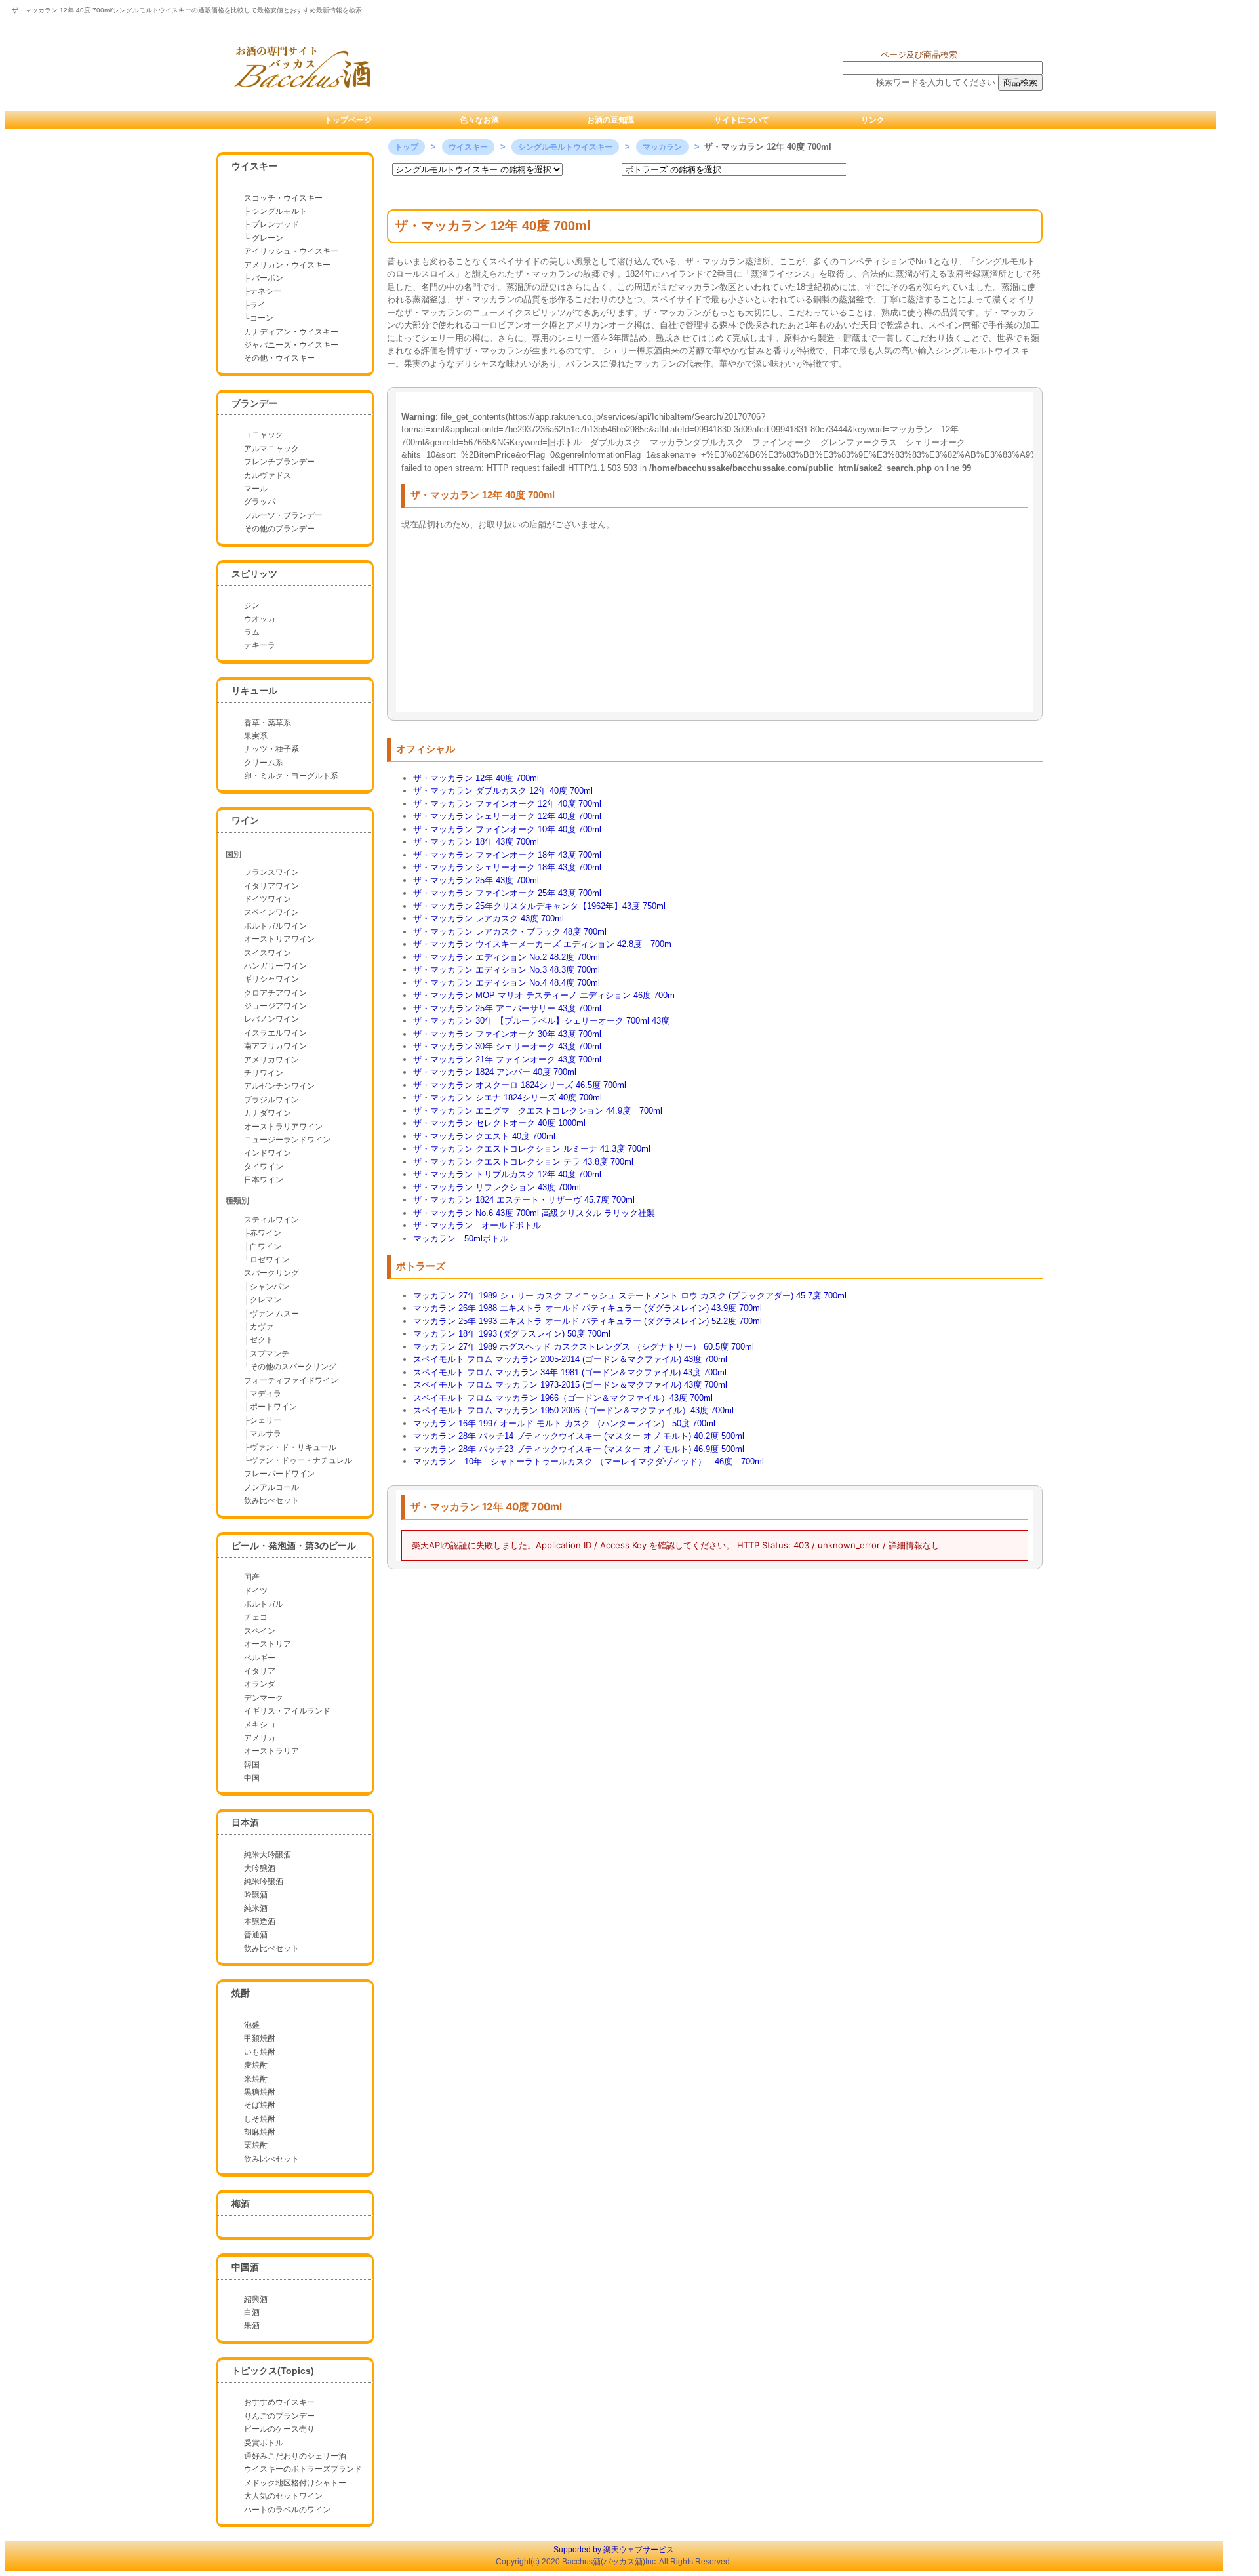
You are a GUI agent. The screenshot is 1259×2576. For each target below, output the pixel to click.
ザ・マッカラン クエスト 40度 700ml (484, 1136)
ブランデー (254, 403)
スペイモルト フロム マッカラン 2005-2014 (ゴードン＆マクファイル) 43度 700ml (570, 1359)
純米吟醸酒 (264, 1882)
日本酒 (245, 1822)
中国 (252, 1778)
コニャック (264, 435)
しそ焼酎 (260, 2119)
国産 (252, 1577)
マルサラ (266, 1434)
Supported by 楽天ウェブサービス (614, 2550)
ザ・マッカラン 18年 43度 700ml (476, 842)
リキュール (254, 691)
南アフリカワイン (275, 1046)
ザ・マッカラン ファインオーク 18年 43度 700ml (507, 855)
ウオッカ (260, 619)
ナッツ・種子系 (271, 749)
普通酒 (256, 1935)
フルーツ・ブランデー (283, 515)
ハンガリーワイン (275, 966)
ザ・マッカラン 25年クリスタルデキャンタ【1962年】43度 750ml (539, 906)
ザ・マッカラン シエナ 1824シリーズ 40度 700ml (508, 1097)
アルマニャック (271, 449)
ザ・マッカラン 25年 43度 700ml (476, 880)
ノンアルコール (271, 1487)
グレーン (268, 238)
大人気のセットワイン (283, 2496)
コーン (262, 318)
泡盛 (252, 2025)
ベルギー (260, 1658)
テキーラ (260, 645)
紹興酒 (256, 2299)
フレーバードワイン (279, 1474)
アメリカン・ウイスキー (287, 265)
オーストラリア (271, 1751)
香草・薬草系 (268, 723)
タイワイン (264, 1167)
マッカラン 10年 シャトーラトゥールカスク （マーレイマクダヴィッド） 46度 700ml (589, 1461)
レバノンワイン (271, 1019)
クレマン (266, 1300)
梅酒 (241, 2204)
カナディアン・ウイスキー (291, 332)
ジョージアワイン (275, 1006)
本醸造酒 (260, 1922)
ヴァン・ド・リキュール (293, 1447)
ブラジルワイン (271, 1100)
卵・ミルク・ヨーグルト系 (291, 776)
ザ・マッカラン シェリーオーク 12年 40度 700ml (507, 816)
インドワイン (268, 1153)
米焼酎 (256, 2079)
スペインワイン (271, 912)
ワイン (245, 820)
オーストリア (268, 1644)
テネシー (266, 291)
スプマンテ (270, 1354)
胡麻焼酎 (260, 2132)
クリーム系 (264, 763)
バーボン (267, 278)
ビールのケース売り (279, 2429)
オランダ (260, 1684)
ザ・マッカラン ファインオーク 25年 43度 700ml (507, 893)
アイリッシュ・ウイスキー (291, 251)
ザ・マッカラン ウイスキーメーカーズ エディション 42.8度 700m (542, 944)
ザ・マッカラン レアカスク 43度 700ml (489, 918)
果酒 (252, 2325)
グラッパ (260, 502)
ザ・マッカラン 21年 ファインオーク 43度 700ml (507, 1059)
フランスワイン (271, 872)
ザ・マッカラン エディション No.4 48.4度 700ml (507, 983)
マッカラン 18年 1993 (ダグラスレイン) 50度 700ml (512, 1334)
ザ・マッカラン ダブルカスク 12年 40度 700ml (503, 791)
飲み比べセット (271, 1500)
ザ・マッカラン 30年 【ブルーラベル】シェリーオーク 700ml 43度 (541, 1021)
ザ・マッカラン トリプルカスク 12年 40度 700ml (507, 1174)
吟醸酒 (256, 1895)
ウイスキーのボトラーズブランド (303, 2469)
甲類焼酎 (260, 2038)
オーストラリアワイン (283, 1127)
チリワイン (264, 1073)
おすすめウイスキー (279, 2402)
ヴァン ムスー (274, 1314)
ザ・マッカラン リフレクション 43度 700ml (497, 1187)
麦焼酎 (256, 2065)
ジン (252, 605)
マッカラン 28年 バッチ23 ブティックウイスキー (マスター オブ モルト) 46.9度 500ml (579, 1449)
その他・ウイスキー (279, 358)
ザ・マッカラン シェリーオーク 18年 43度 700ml (507, 867)
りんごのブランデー (279, 2416)
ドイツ (256, 1591)
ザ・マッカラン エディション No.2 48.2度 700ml (507, 957)
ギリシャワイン (271, 979)
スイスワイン (268, 953)
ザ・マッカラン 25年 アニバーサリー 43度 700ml (507, 1008)
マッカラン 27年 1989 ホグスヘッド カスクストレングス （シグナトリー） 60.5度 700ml (584, 1347)
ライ (258, 305)
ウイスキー (254, 166)
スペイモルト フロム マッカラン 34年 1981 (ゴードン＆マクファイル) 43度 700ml (570, 1372)
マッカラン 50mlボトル (461, 1238)
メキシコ (260, 1725)
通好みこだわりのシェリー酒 (295, 2456)
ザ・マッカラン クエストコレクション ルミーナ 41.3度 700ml (532, 1149)
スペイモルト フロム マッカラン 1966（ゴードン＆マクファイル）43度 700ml (563, 1398)
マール (256, 489)
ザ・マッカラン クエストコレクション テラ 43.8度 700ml (523, 1162)
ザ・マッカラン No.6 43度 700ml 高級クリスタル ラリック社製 (534, 1213)
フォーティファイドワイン (291, 1380)
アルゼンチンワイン (279, 1086)
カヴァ (262, 1327)
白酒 (252, 2312)
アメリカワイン (271, 1060)
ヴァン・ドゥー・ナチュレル (301, 1460)
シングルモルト (279, 211)
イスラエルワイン (275, 1033)
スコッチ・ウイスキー (283, 198)
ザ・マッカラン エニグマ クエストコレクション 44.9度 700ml (538, 1111)
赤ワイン (266, 1233)
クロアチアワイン (275, 993)
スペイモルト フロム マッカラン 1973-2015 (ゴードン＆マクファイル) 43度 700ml (570, 1385)
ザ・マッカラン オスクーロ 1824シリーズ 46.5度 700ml (520, 1085)
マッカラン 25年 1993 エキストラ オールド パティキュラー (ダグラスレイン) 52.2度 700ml (588, 1321)
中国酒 (245, 2267)
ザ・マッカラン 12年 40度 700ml (476, 778)
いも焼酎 (260, 2052)
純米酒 (256, 1908)
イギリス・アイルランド (287, 1711)
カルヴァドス (268, 475)
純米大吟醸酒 (268, 1855)
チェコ (256, 1617)
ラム (252, 632)
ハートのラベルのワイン (287, 2510)
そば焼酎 (260, 2105)
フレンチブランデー (279, 462)
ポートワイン (273, 1407)
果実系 (256, 736)
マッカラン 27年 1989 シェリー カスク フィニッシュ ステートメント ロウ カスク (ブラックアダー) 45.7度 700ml (630, 1296)
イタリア (260, 1671)
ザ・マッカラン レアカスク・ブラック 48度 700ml (510, 932)
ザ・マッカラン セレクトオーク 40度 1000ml (499, 1123)
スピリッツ (254, 574)
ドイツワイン (268, 899)
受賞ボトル (264, 2443)
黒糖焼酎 (260, 2092)
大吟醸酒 (260, 1868)
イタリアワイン (271, 886)
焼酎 (241, 1993)
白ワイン (266, 1247)
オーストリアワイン (279, 939)
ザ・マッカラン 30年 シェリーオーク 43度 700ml (507, 1046)
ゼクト (262, 1340)
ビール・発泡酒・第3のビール (294, 1546)
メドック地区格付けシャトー (295, 2483)
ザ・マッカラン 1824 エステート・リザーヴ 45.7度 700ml (524, 1200)
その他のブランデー (279, 529)
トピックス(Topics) (273, 2371)
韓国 (252, 1765)
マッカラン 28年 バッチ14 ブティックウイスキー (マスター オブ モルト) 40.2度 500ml (579, 1436)
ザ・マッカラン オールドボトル (477, 1225)
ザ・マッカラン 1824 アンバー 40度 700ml (495, 1072)
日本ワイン (264, 1180)
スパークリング (271, 1273)
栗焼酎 (256, 2145)
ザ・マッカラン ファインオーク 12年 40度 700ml (507, 804)
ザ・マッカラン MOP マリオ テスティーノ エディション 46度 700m (544, 995)
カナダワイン (268, 1113)
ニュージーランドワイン (287, 1140)
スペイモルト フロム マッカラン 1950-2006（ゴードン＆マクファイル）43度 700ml (573, 1410)
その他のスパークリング (293, 1367)
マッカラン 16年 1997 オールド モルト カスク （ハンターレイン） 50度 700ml (564, 1423)
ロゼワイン (270, 1260)
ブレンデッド (275, 224)
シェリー (266, 1420)
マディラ (266, 1394)
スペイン (260, 1631)
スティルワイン (271, 1220)
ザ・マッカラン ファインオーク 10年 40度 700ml (507, 829)
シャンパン (270, 1287)
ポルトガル (264, 1604)
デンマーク (264, 1698)
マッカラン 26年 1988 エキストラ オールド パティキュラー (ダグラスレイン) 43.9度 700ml (588, 1308)
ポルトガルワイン (275, 926)
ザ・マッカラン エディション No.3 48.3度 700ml (507, 970)
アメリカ (260, 1738)
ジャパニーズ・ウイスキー (291, 345)
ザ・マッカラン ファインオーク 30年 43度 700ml (507, 1034)
